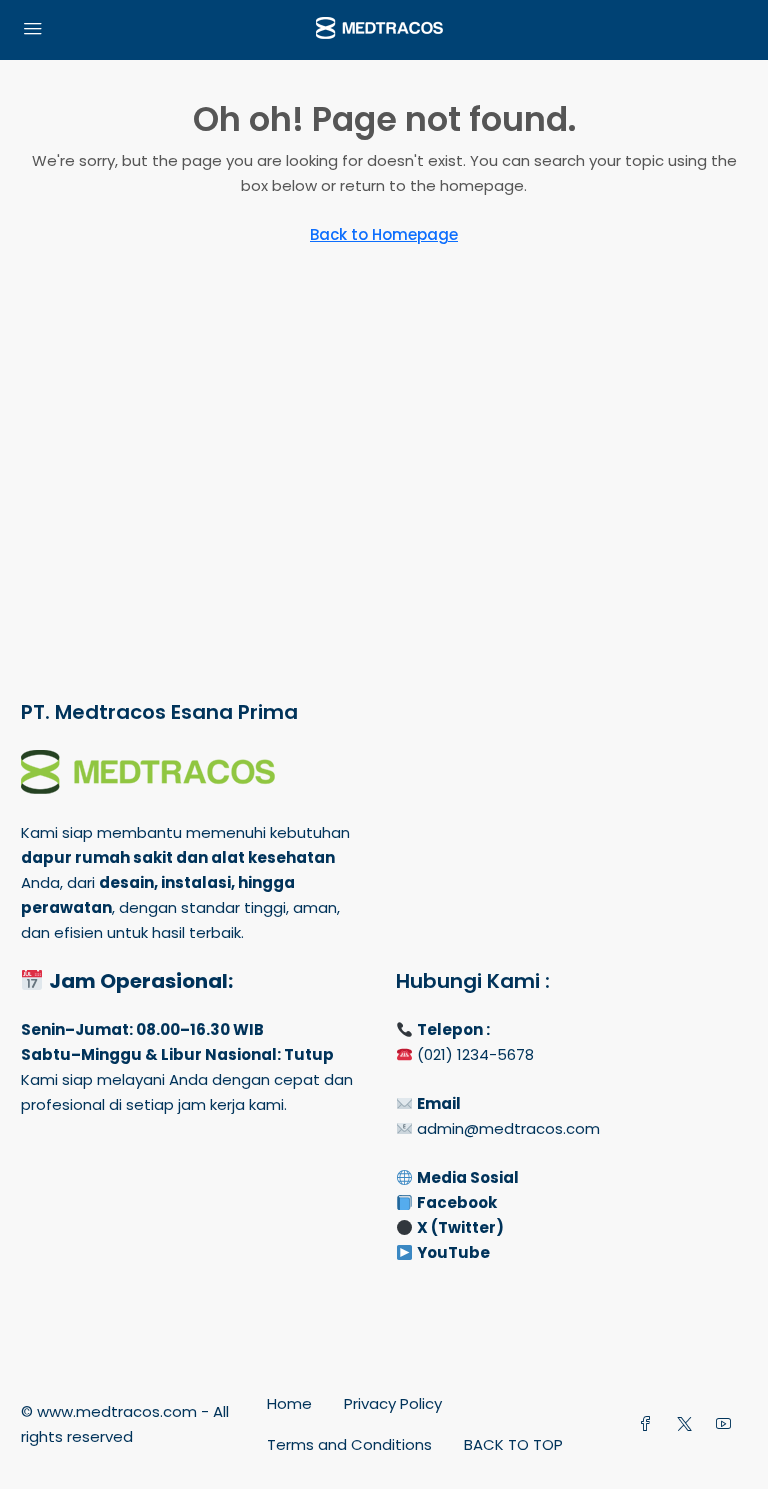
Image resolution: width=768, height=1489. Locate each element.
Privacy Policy (393, 1403)
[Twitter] (688, 1424)
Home (289, 1403)
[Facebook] (649, 1424)
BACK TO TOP (513, 1444)
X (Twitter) (460, 1227)
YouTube (453, 1252)
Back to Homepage (384, 234)
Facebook (457, 1202)
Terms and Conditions (349, 1444)
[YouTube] (727, 1424)
